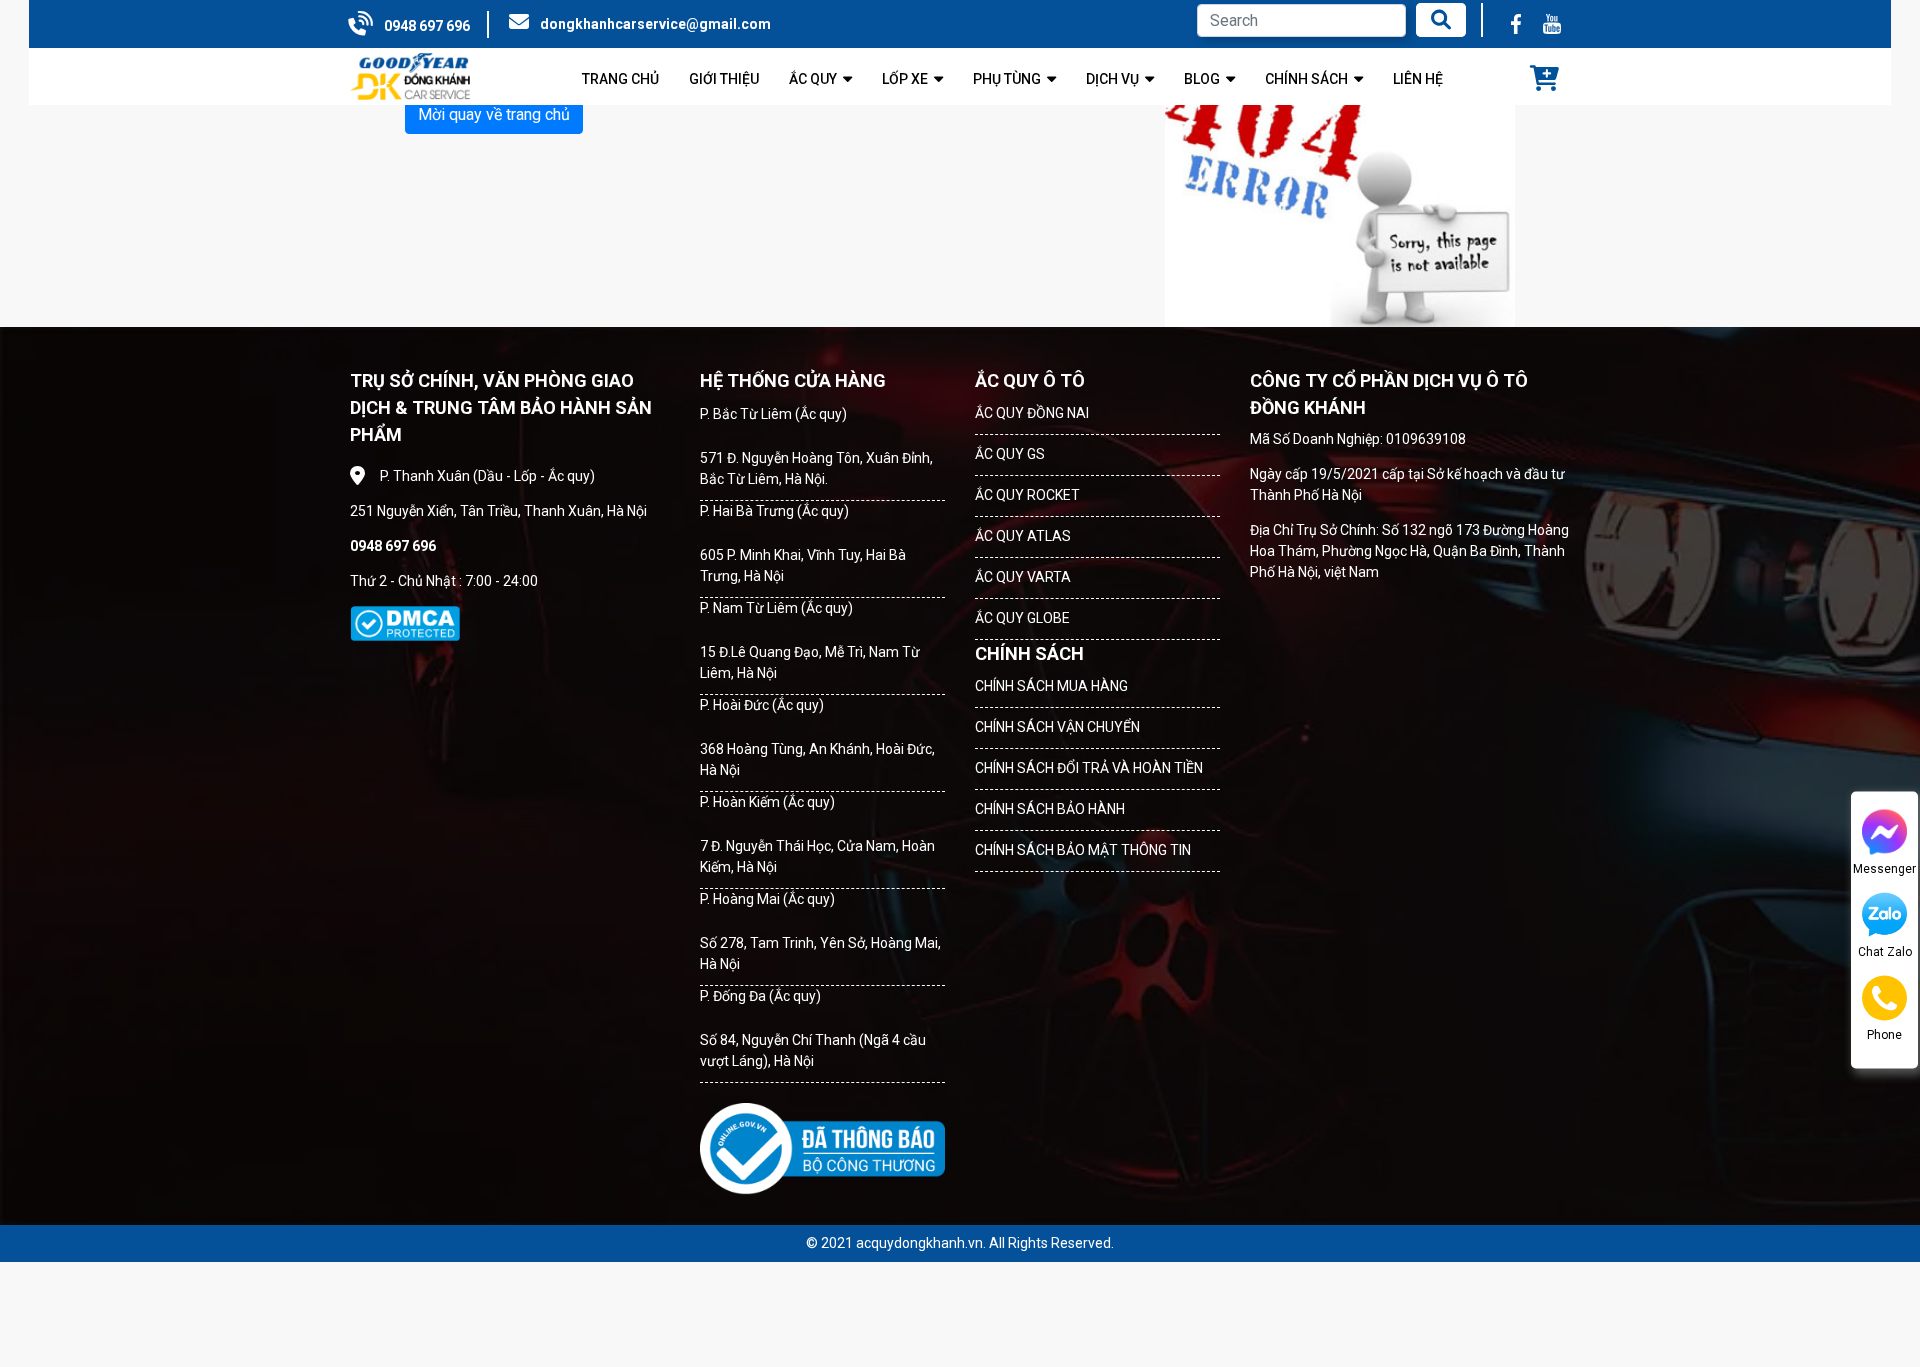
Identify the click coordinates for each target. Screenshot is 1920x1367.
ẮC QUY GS (1010, 454)
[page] (1516, 24)
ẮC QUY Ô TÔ (1030, 380)
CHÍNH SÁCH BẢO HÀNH (1050, 809)
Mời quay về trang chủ (494, 114)
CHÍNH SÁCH (1029, 653)
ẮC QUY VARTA (1023, 577)
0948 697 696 (427, 26)
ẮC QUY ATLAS (1023, 536)
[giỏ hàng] (1545, 80)
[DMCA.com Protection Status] (405, 624)
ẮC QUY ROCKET (1027, 495)
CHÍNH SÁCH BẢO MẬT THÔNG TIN (1083, 850)
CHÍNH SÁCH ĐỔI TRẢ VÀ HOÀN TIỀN (1089, 768)
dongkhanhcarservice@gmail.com (655, 24)
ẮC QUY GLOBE (1022, 618)
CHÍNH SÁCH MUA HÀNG (1051, 686)
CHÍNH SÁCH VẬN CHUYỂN (1057, 727)
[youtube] (1552, 24)
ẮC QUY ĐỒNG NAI (1032, 413)
